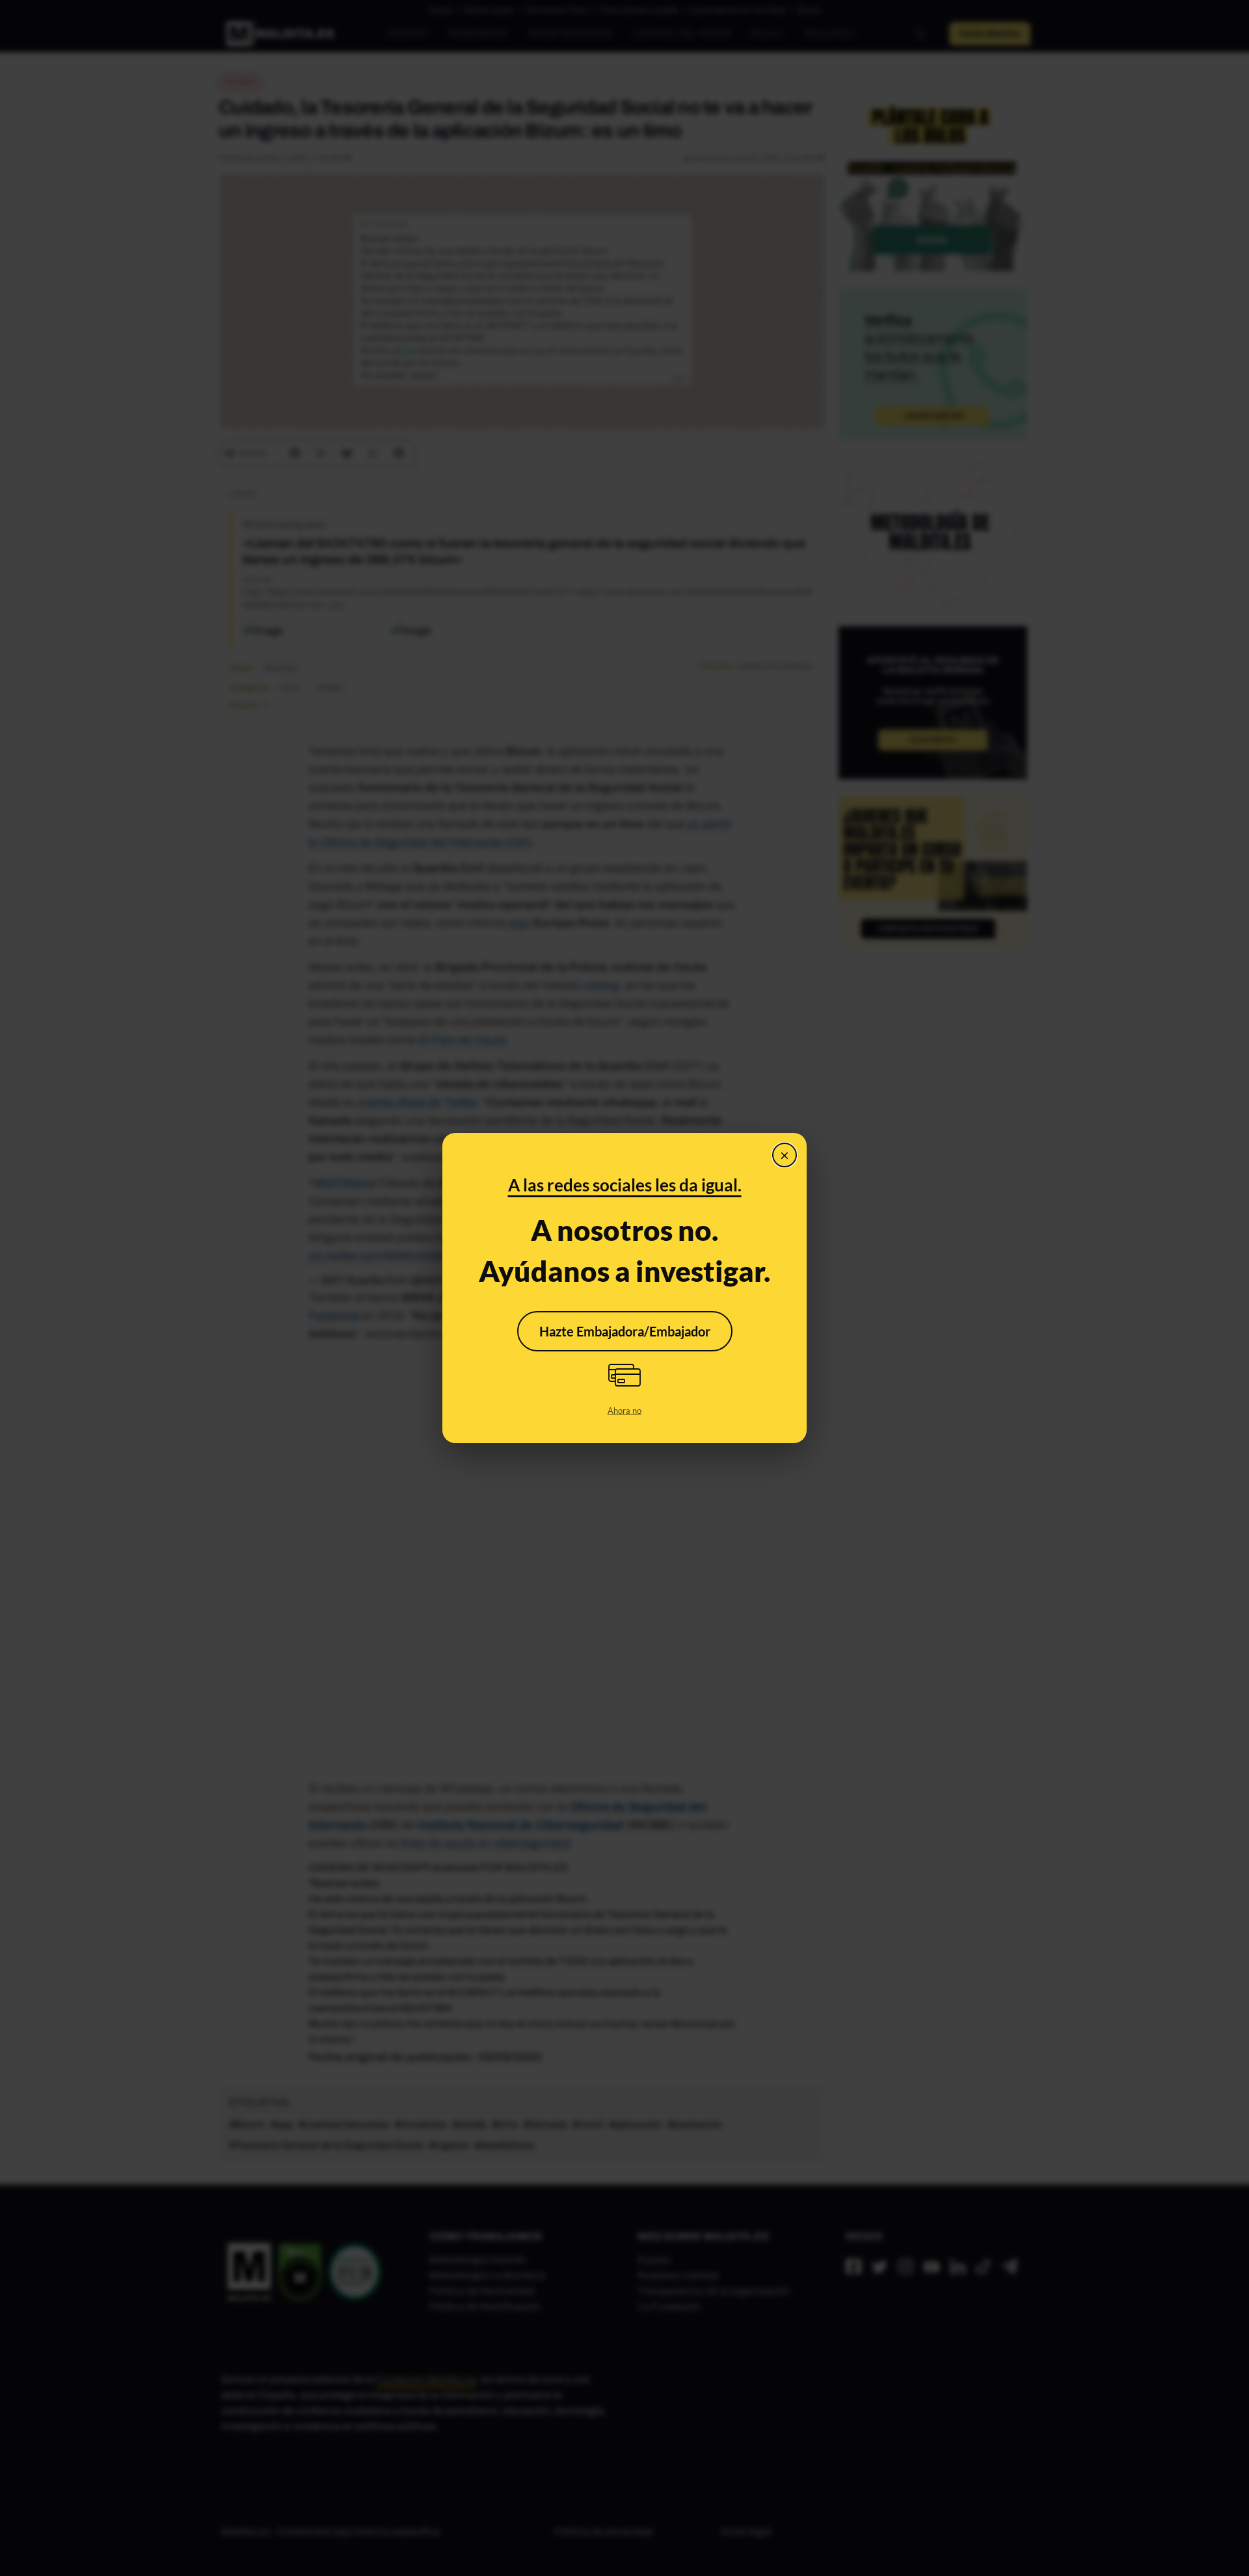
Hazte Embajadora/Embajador (625, 1331)
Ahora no (624, 1411)
